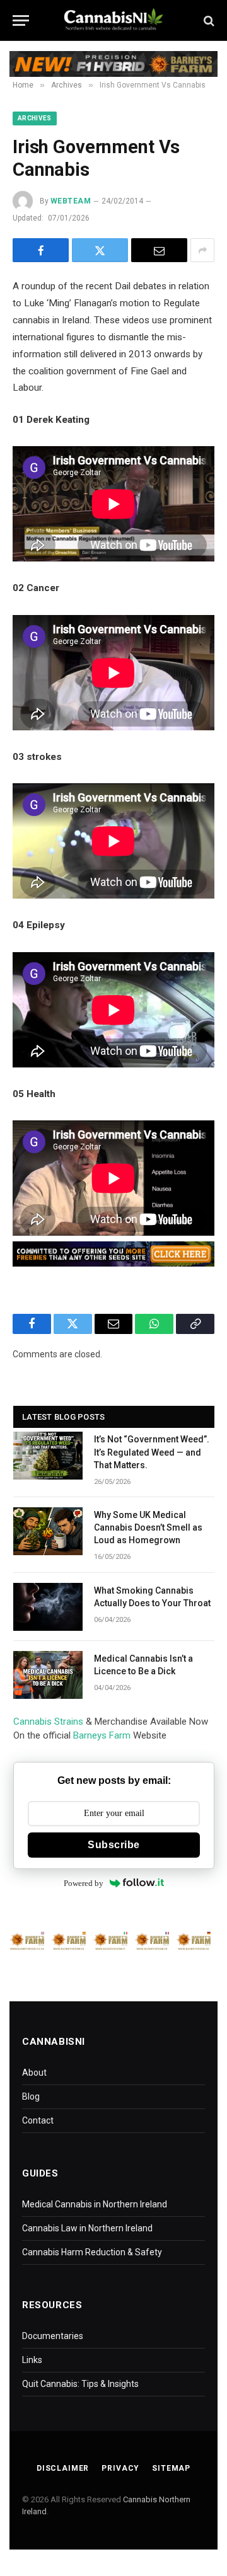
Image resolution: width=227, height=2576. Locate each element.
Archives (35, 118)
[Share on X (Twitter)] (100, 250)
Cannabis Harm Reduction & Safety (92, 2252)
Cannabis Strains (48, 1722)
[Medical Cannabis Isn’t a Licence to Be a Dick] (48, 1675)
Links (32, 2360)
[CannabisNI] (113, 20)
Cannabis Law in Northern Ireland (87, 2228)
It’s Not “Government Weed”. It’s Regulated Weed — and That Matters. (152, 1452)
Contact (38, 2120)
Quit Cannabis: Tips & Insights (80, 2384)
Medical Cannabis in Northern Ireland (95, 2204)
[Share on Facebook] (41, 250)
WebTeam (71, 201)
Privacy (120, 2468)
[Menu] (21, 20)
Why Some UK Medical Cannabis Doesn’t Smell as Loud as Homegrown (148, 1527)
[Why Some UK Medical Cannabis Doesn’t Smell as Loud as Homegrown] (48, 1531)
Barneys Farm (102, 1735)
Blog (31, 2096)
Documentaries (53, 2336)
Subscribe (113, 1845)
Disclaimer (63, 2468)
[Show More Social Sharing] (202, 250)
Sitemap (171, 2468)
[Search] (208, 20)
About (34, 2073)
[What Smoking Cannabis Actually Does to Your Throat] (48, 1607)
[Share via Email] (159, 250)
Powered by (84, 1883)
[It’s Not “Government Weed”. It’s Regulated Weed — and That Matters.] (48, 1456)
